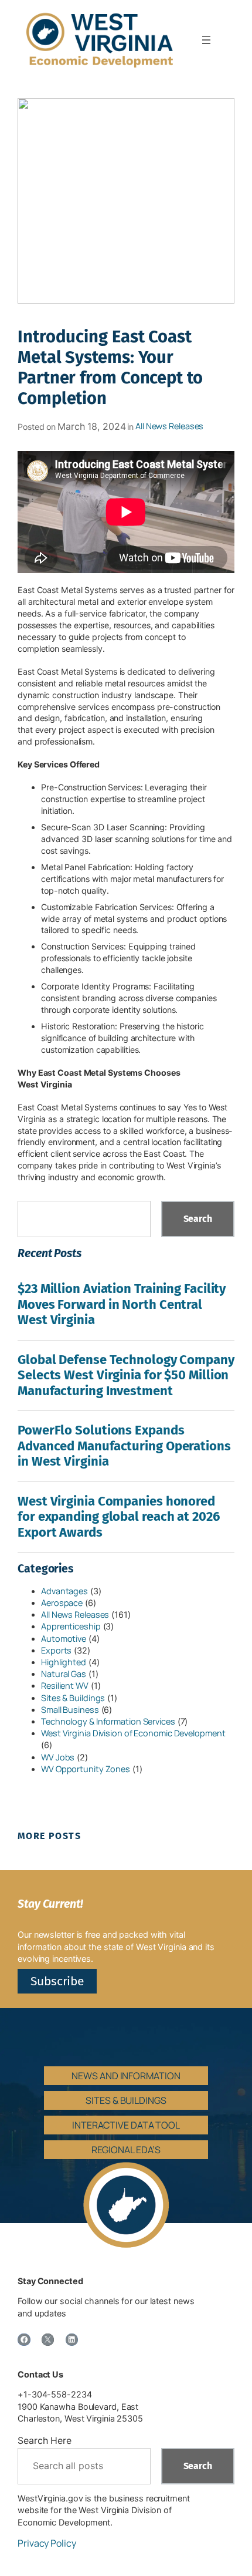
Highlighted (64, 1662)
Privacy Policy (47, 2543)
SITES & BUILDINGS (126, 2100)
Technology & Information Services (108, 1721)
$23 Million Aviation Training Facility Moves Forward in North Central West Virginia (122, 1304)
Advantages (64, 1591)
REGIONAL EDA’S (126, 2150)
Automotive (64, 1639)
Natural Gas (64, 1674)
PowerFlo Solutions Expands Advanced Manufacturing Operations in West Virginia (124, 1446)
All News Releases (169, 426)
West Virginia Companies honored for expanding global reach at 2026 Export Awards (119, 1517)
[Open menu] (206, 40)
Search (198, 1219)
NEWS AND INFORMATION (126, 2076)
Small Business (70, 1710)
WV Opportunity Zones (86, 1769)
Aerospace (62, 1603)
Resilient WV (65, 1686)
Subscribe (57, 1981)
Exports (56, 1650)
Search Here (45, 2440)
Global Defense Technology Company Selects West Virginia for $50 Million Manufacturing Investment (126, 1375)
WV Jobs (58, 1757)
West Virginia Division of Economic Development (133, 1733)
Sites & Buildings (73, 1698)
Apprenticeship (71, 1626)
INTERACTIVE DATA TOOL (126, 2125)
